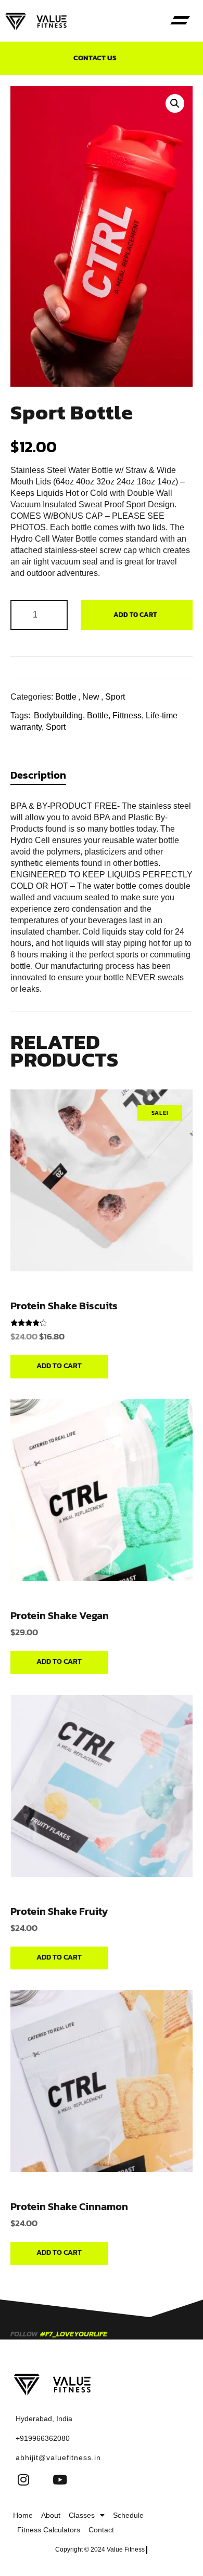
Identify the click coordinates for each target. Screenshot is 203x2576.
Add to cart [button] (59, 1366)
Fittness (127, 715)
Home (23, 2515)
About (51, 2515)
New (91, 697)
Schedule (128, 2515)
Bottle (66, 697)
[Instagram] (23, 2479)
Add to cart (135, 615)
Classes (82, 2515)
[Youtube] (60, 2479)
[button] (180, 21)
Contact (101, 2530)
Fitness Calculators (49, 2530)
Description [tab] (38, 775)
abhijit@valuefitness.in (58, 2457)
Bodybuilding (58, 715)
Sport (115, 697)
